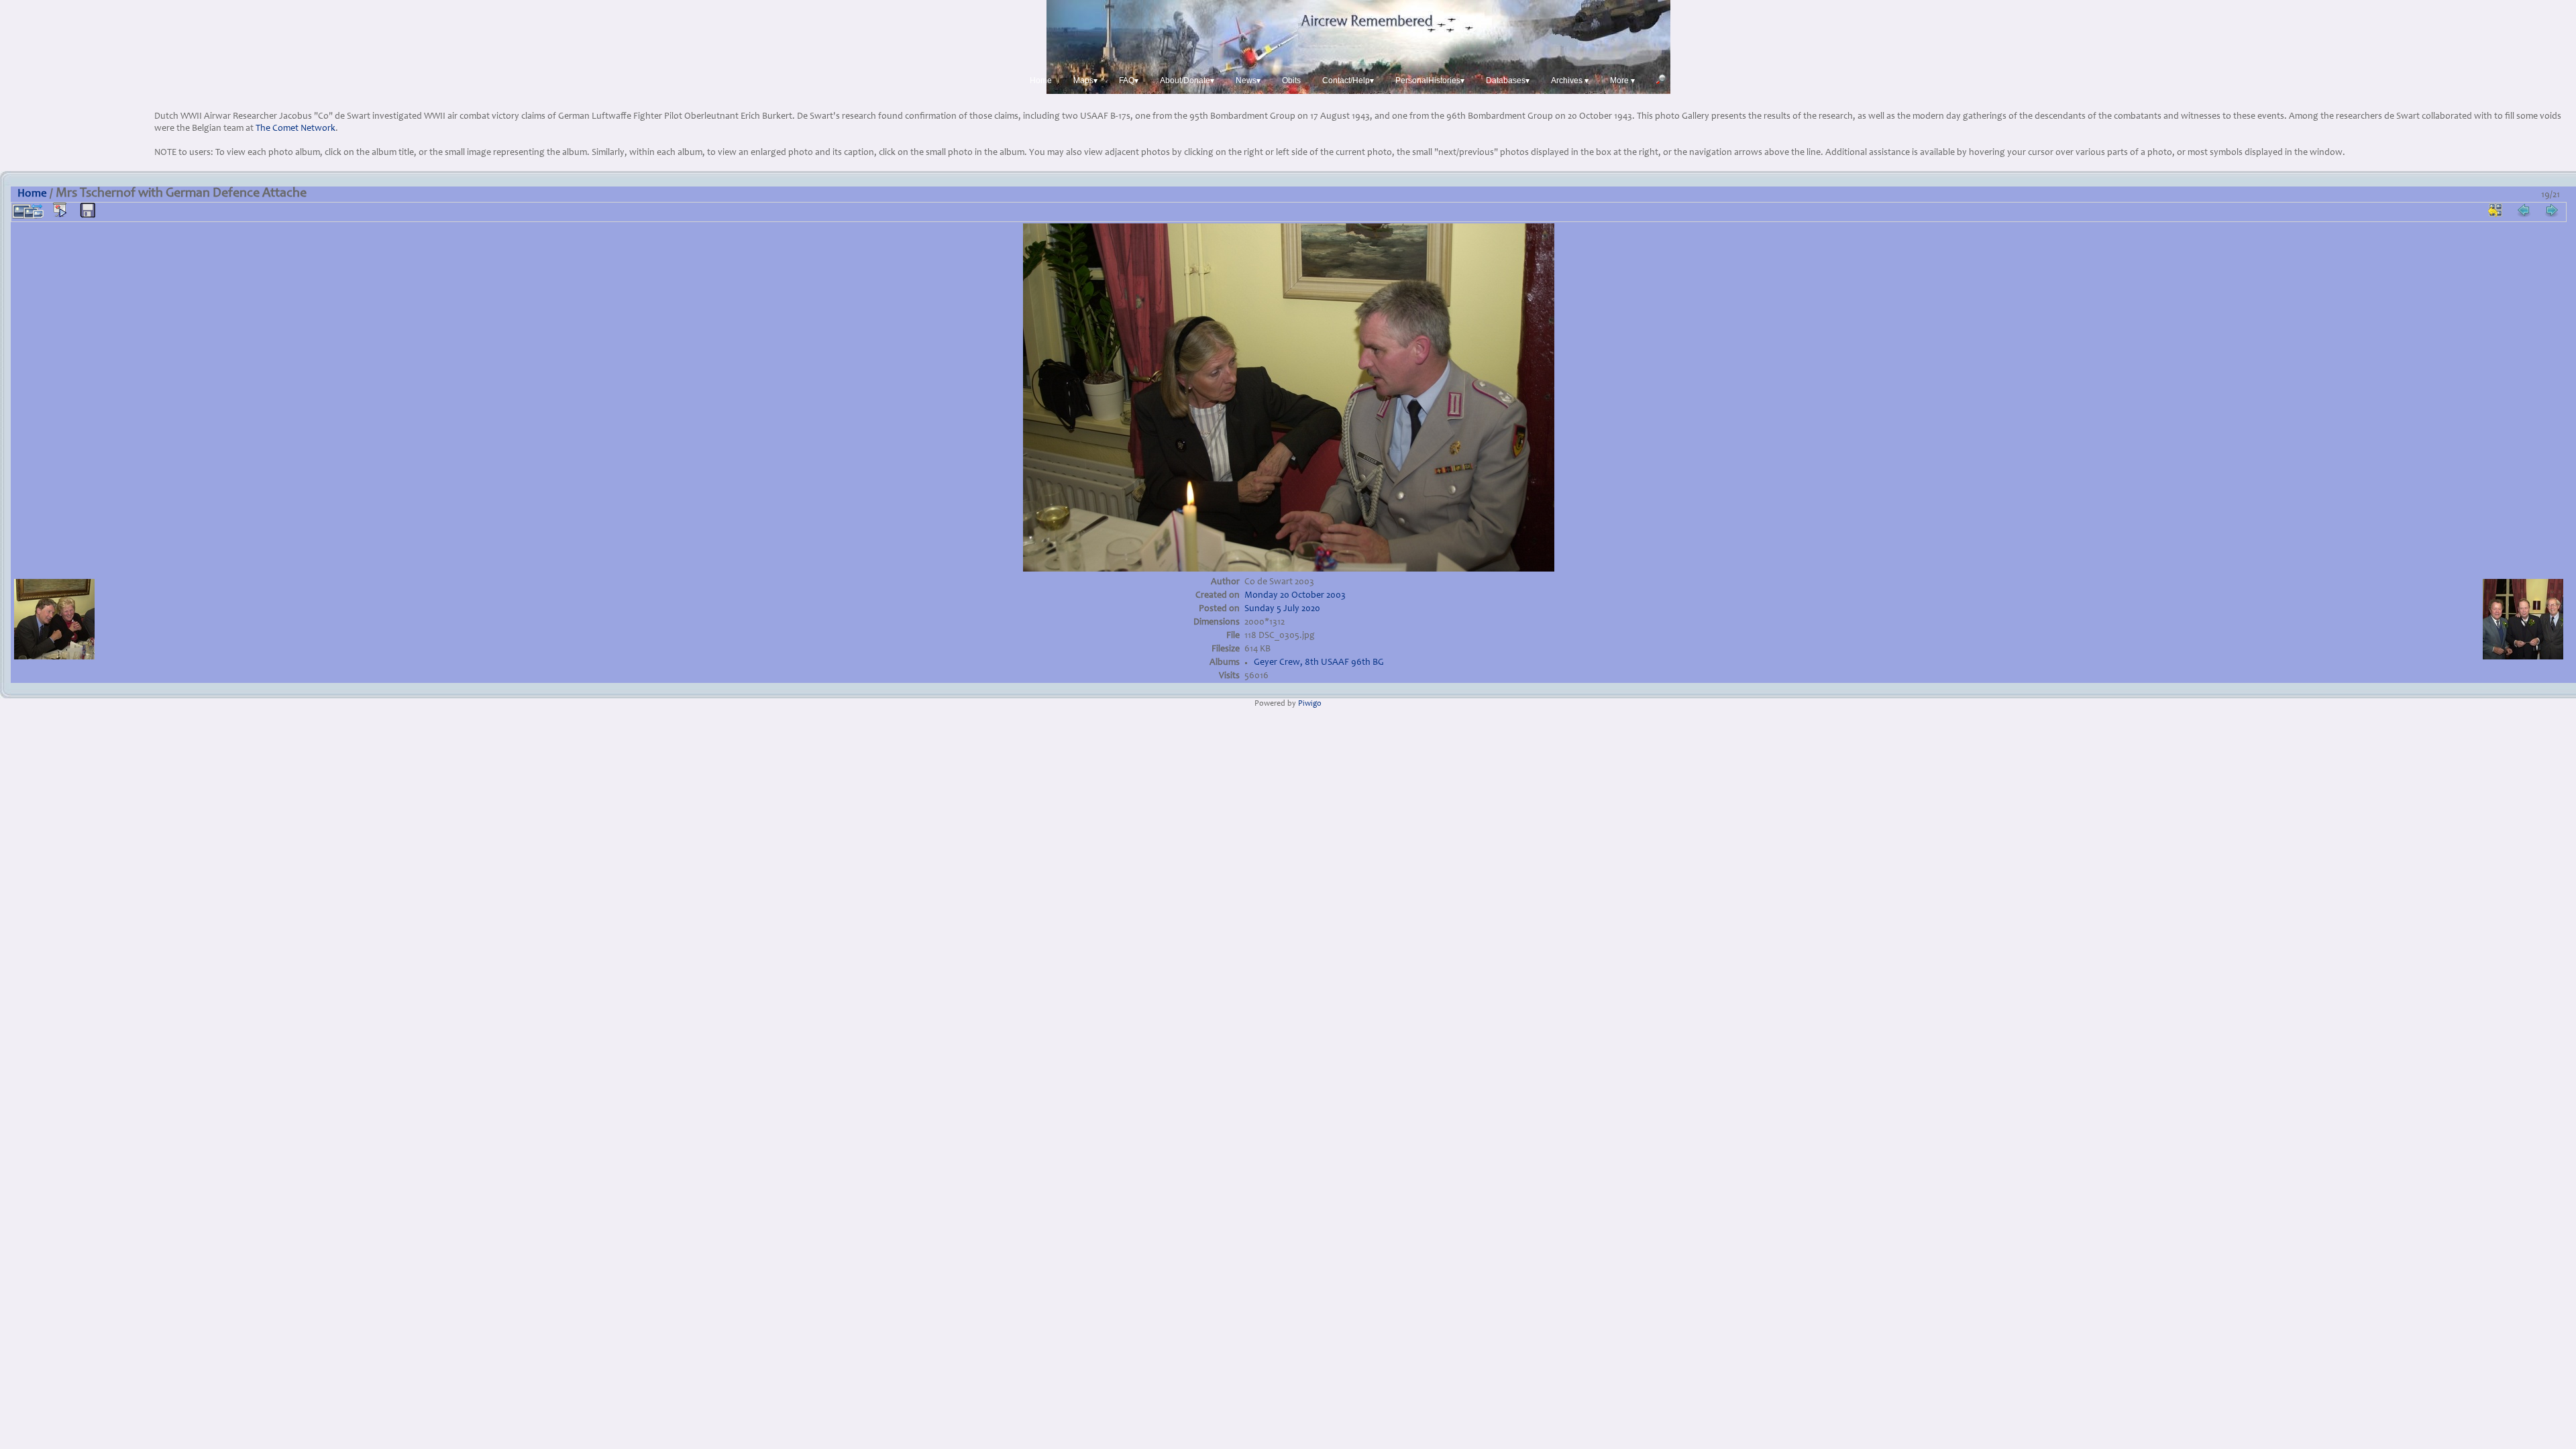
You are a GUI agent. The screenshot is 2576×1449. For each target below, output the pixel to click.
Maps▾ (1085, 80)
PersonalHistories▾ (1430, 80)
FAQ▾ (1129, 80)
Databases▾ (1508, 80)
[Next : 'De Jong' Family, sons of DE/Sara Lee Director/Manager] (2552, 210)
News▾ (1248, 80)
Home (1041, 80)
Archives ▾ (1570, 80)
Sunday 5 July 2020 (1282, 609)
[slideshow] (60, 210)
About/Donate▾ (1187, 80)
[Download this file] (88, 211)
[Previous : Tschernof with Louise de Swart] (2524, 210)
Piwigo (1310, 704)
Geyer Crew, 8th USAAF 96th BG (1319, 663)
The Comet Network (296, 129)
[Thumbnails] (2495, 210)
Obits (1291, 80)
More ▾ (1622, 80)
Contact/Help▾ (1348, 80)
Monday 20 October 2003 (1295, 596)
